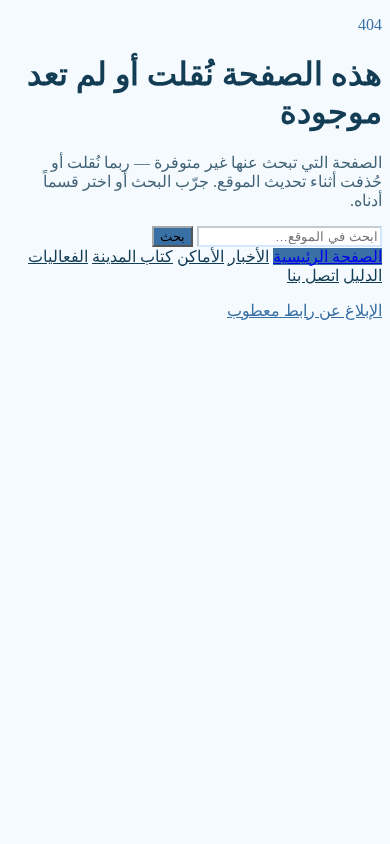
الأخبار (248, 256)
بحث (172, 236)
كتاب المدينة (132, 256)
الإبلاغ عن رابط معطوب (304, 310)
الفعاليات (58, 256)
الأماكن (200, 256)
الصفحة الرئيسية (327, 256)
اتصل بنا (313, 275)
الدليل (362, 275)
